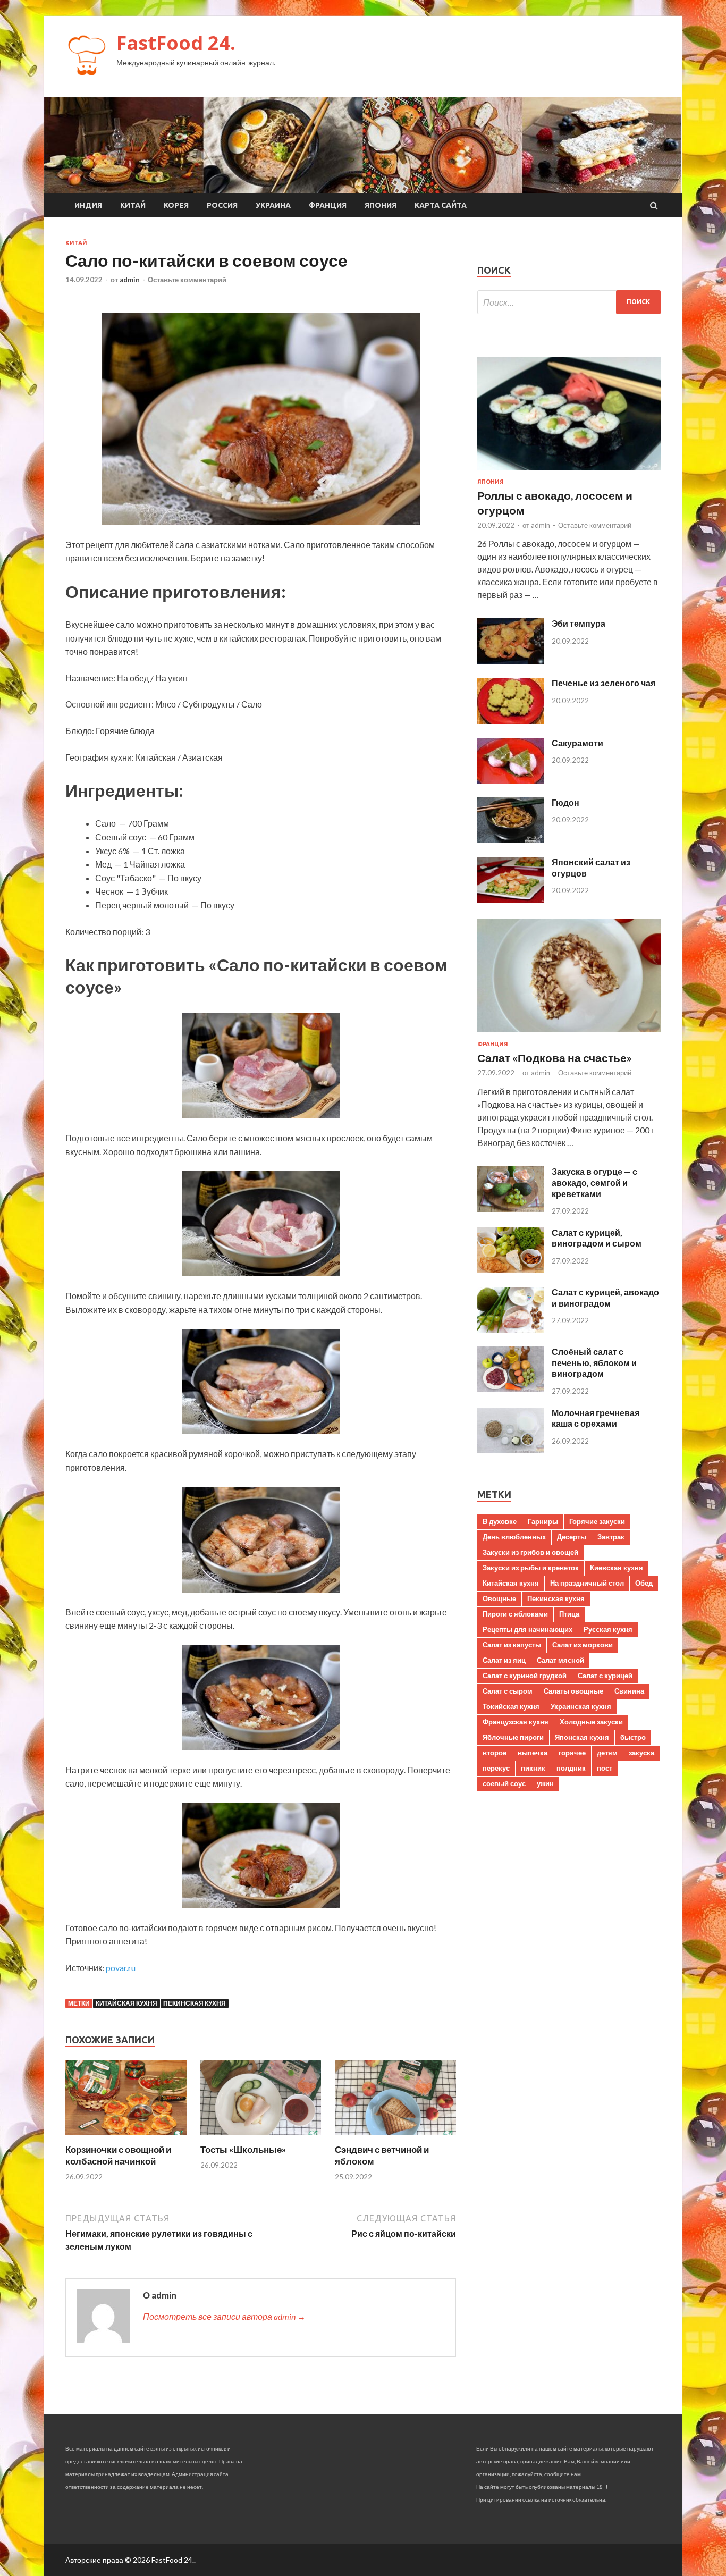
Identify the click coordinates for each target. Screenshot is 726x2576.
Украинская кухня (581, 1706)
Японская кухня (582, 1737)
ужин (545, 1783)
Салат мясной (560, 1660)
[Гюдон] (510, 840)
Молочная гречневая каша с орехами (596, 1418)
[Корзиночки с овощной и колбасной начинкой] (126, 2137)
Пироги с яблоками (515, 1614)
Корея (176, 205)
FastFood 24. (176, 43)
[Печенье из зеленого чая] (510, 721)
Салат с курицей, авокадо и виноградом (605, 1298)
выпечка (533, 1753)
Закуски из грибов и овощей (530, 1552)
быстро (633, 1737)
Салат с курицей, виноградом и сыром (597, 1238)
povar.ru (121, 1968)
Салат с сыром (508, 1691)
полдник (571, 1768)
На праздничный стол (587, 1583)
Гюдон (565, 802)
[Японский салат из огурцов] (510, 899)
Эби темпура (579, 623)
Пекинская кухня (195, 2003)
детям (607, 1753)
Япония (381, 205)
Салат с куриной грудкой (525, 1676)
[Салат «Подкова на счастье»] (569, 1034)
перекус (496, 1768)
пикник (533, 1768)
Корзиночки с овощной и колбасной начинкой (118, 2155)
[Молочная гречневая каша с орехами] (510, 1450)
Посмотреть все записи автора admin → (224, 2316)
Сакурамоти (577, 743)
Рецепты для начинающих (527, 1629)
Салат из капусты (512, 1645)
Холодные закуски (591, 1722)
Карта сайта (441, 205)
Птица (569, 1614)
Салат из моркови (583, 1645)
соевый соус (504, 1783)
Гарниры (543, 1521)
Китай (133, 205)
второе (495, 1753)
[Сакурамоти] (510, 780)
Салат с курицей (605, 1676)
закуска (641, 1753)
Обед (644, 1583)
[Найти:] (569, 302)
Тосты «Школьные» (243, 2149)
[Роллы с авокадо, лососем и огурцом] (569, 472)
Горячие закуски (597, 1521)
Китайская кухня (126, 2003)
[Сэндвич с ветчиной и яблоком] (395, 2137)
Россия (222, 205)
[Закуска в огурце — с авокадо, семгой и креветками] (510, 1209)
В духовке (500, 1521)
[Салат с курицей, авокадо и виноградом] (510, 1329)
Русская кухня (608, 1629)
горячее (572, 1753)
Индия (88, 205)
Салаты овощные (573, 1691)
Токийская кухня (511, 1706)
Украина (273, 205)
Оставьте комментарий (187, 280)
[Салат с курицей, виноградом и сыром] (510, 1270)
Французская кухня (516, 1722)
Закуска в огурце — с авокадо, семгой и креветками (594, 1182)
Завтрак (611, 1537)
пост (605, 1768)
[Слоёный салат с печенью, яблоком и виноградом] (510, 1389)
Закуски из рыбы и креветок (531, 1568)
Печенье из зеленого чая (603, 683)
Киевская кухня (617, 1568)
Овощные (499, 1598)
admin (130, 280)
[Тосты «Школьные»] (261, 2137)
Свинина (629, 1691)
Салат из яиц (504, 1660)
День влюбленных (514, 1537)
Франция (328, 205)
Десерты (572, 1537)
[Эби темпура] (510, 660)
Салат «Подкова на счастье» (555, 1058)
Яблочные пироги (513, 1737)
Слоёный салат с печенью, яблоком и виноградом (594, 1363)
